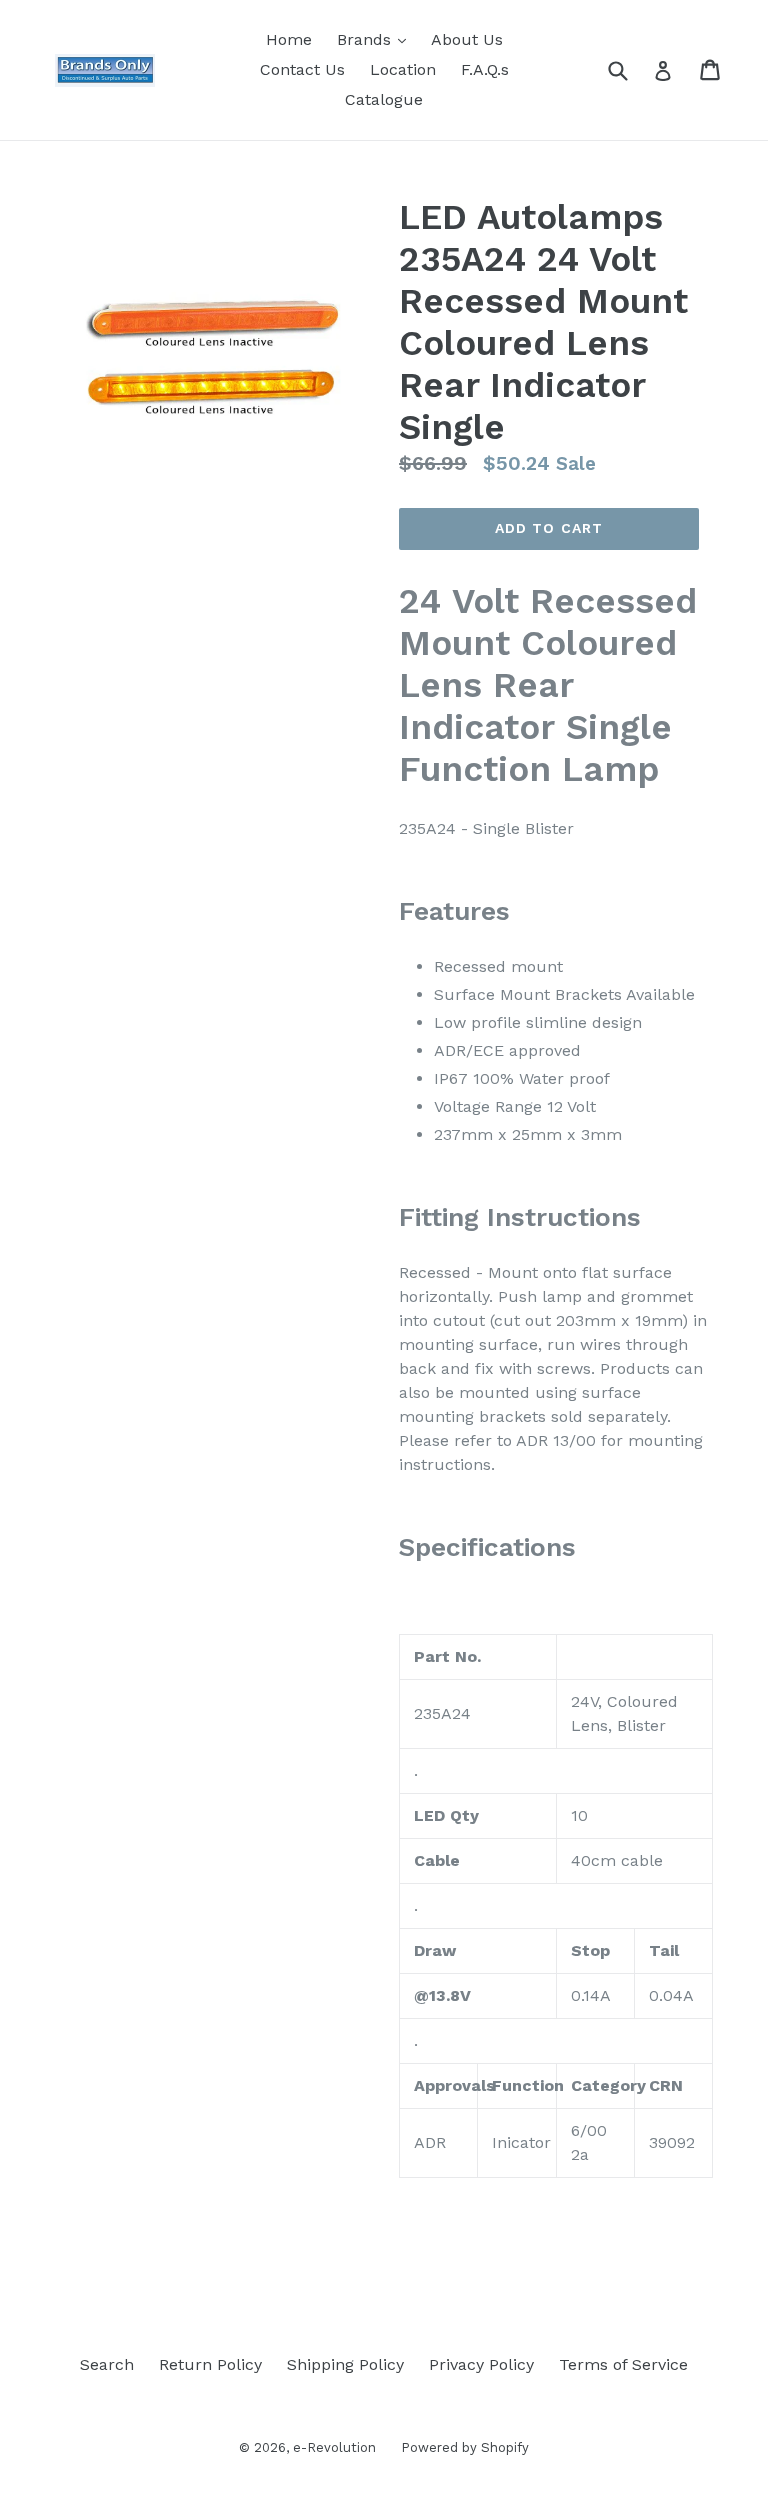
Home (289, 39)
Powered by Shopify (465, 2447)
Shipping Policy (345, 2364)
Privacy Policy (481, 2364)
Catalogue (384, 99)
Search (107, 2364)
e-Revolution (334, 2447)
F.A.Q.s (485, 69)
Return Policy (210, 2364)
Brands (376, 39)
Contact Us (302, 69)
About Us (467, 39)
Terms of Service (623, 2364)
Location (403, 69)
